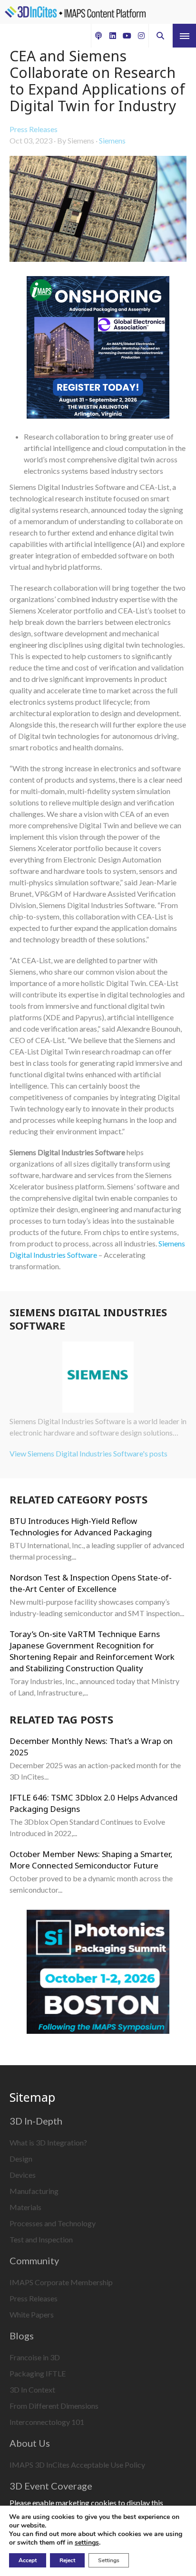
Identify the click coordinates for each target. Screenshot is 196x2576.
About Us (30, 2443)
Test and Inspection (41, 2239)
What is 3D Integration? (48, 2142)
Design (21, 2159)
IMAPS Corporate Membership (61, 2282)
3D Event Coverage (51, 2486)
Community (34, 2260)
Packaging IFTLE (38, 2373)
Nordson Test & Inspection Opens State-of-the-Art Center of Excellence (91, 1583)
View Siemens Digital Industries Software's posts (88, 1453)
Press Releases (34, 129)
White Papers (32, 2314)
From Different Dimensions (54, 2406)
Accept (28, 2560)
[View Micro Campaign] (98, 349)
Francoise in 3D (35, 2357)
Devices (23, 2175)
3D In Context (32, 2389)
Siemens (112, 140)
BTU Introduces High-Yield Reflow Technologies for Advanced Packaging (81, 1527)
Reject (67, 2560)
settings (87, 2543)
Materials (25, 2207)
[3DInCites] (75, 12)
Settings (109, 2560)
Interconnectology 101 (47, 2422)
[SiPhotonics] (98, 1973)
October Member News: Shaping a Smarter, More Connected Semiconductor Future (91, 1860)
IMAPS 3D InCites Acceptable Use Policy (77, 2465)
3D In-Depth (36, 2121)
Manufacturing (34, 2191)
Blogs (22, 2336)
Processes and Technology (53, 2223)
